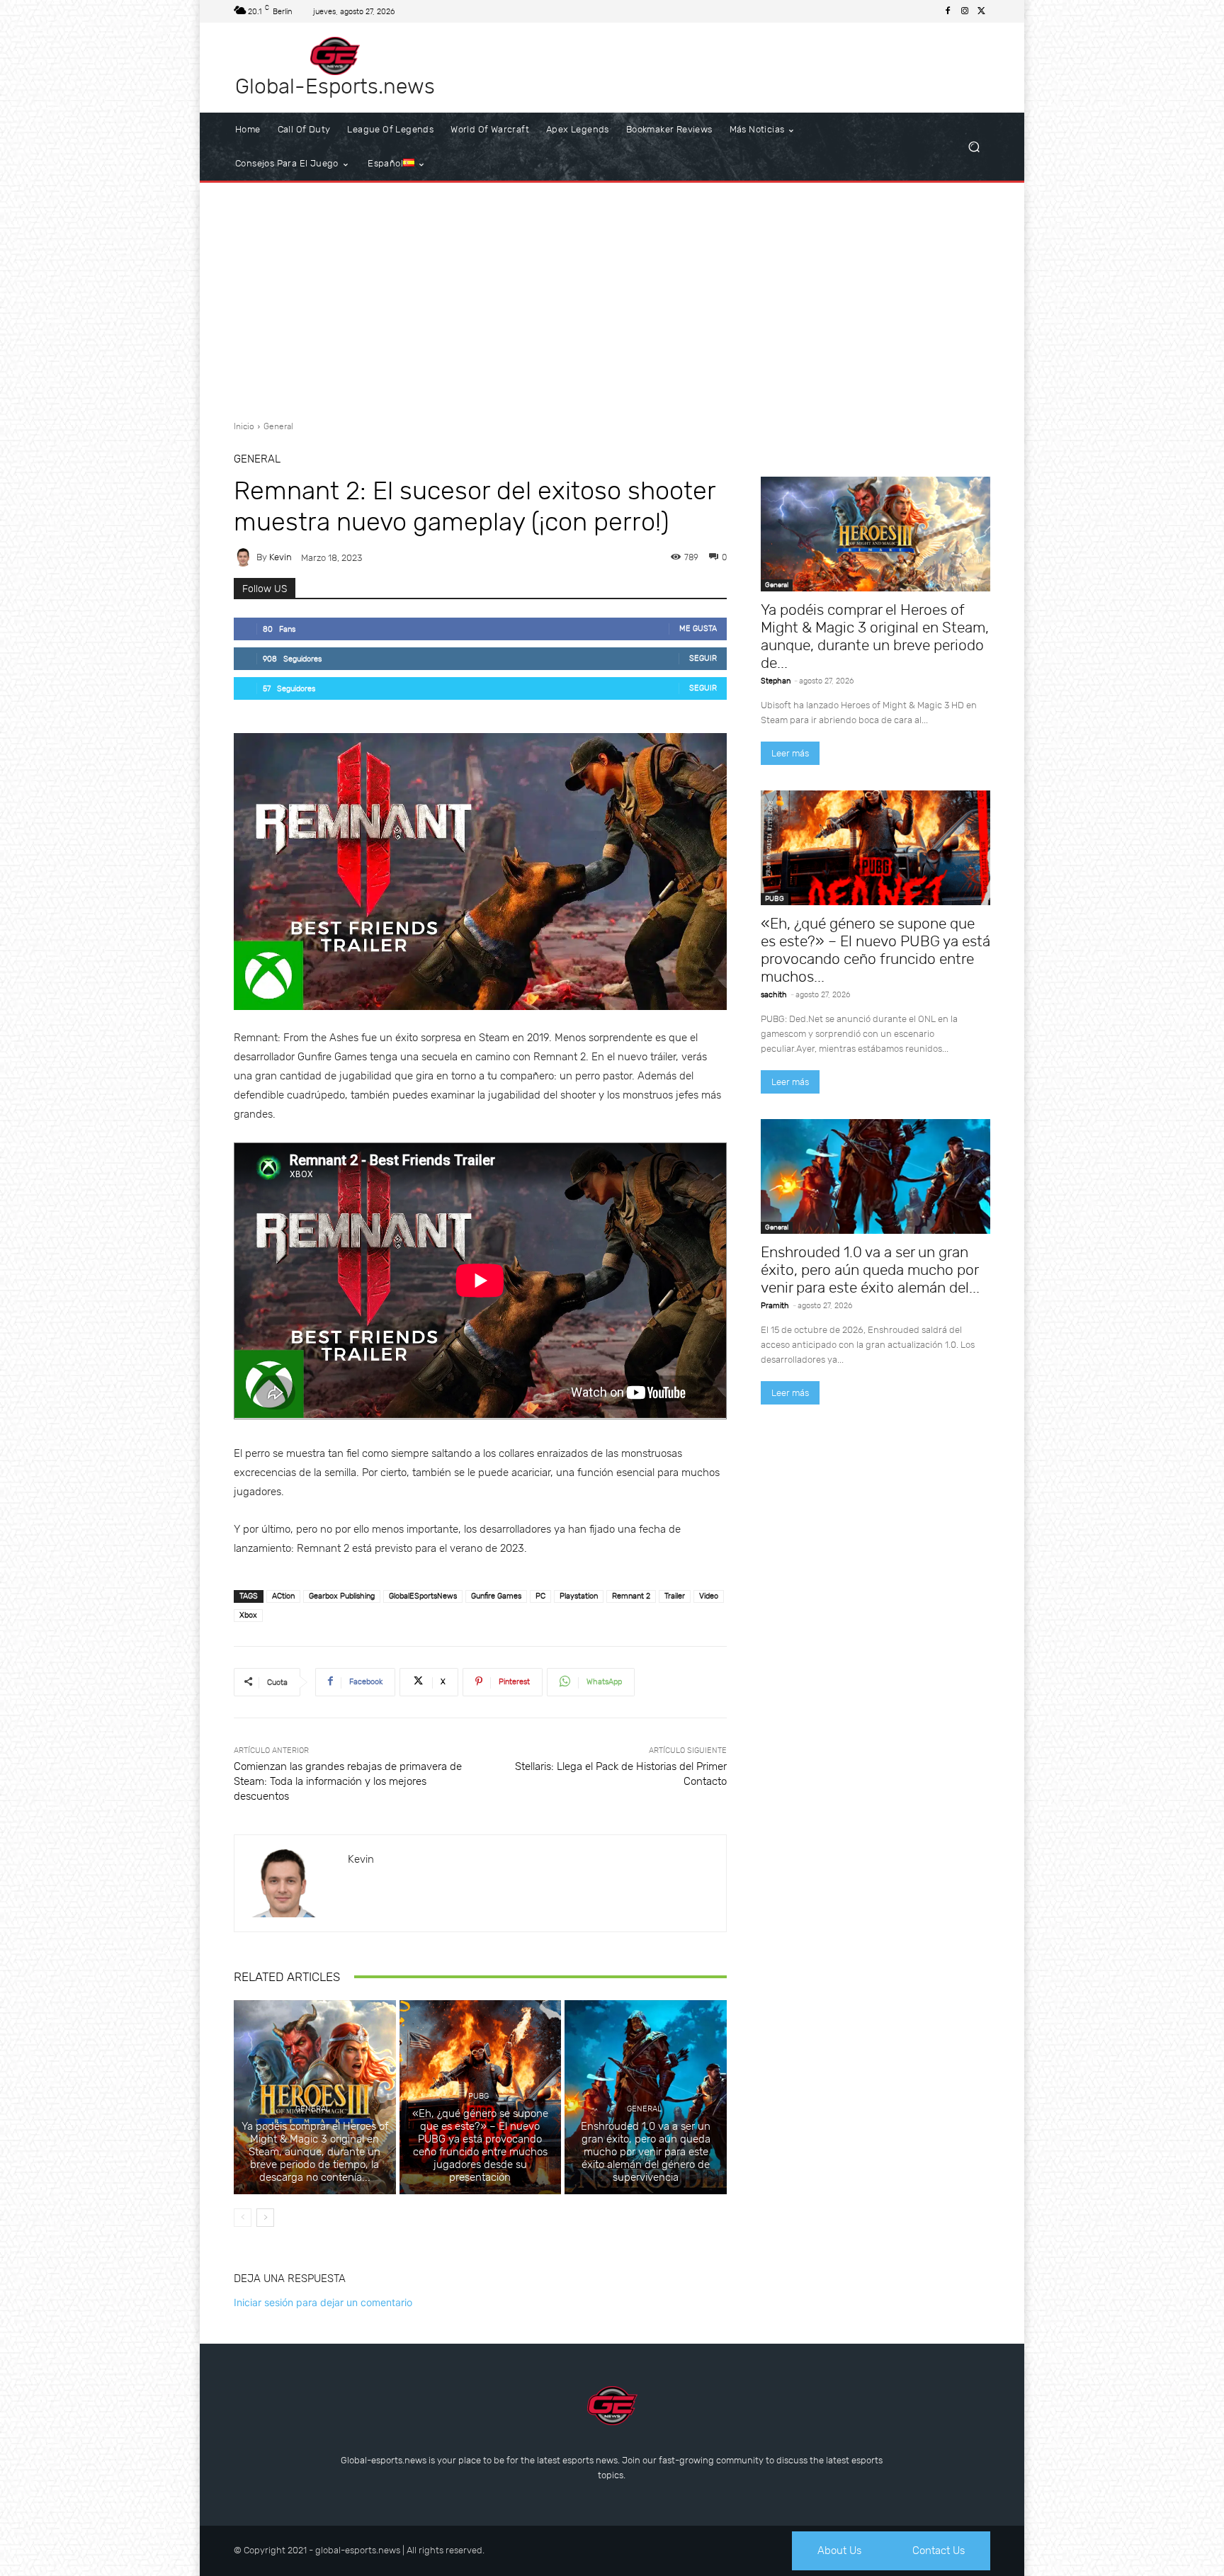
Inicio (244, 426)
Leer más (790, 753)
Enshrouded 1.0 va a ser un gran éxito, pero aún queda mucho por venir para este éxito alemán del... (870, 1270)
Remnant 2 (631, 1596)
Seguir (703, 658)
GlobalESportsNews (423, 1596)
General (278, 426)
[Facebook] (948, 11)
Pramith (775, 1306)
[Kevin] (245, 557)
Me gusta (698, 629)
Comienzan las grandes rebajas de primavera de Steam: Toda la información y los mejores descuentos (348, 1781)
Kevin (280, 557)
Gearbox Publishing (342, 1596)
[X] (982, 11)
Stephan (776, 681)
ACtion (283, 1596)
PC (540, 1596)
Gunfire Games (496, 1596)
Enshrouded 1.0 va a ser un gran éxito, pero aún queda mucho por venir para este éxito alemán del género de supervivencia (646, 2152)
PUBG (478, 2096)
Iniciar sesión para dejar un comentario (323, 2302)
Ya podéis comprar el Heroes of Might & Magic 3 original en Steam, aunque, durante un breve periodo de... (875, 636)
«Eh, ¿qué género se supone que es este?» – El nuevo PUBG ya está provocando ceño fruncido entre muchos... (875, 950)
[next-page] (265, 2218)
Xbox (248, 1615)
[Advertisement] (612, 296)
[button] (974, 147)
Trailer (675, 1596)
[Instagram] (965, 11)
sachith (774, 995)
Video (709, 1596)
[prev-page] (243, 2218)
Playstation (579, 1596)
